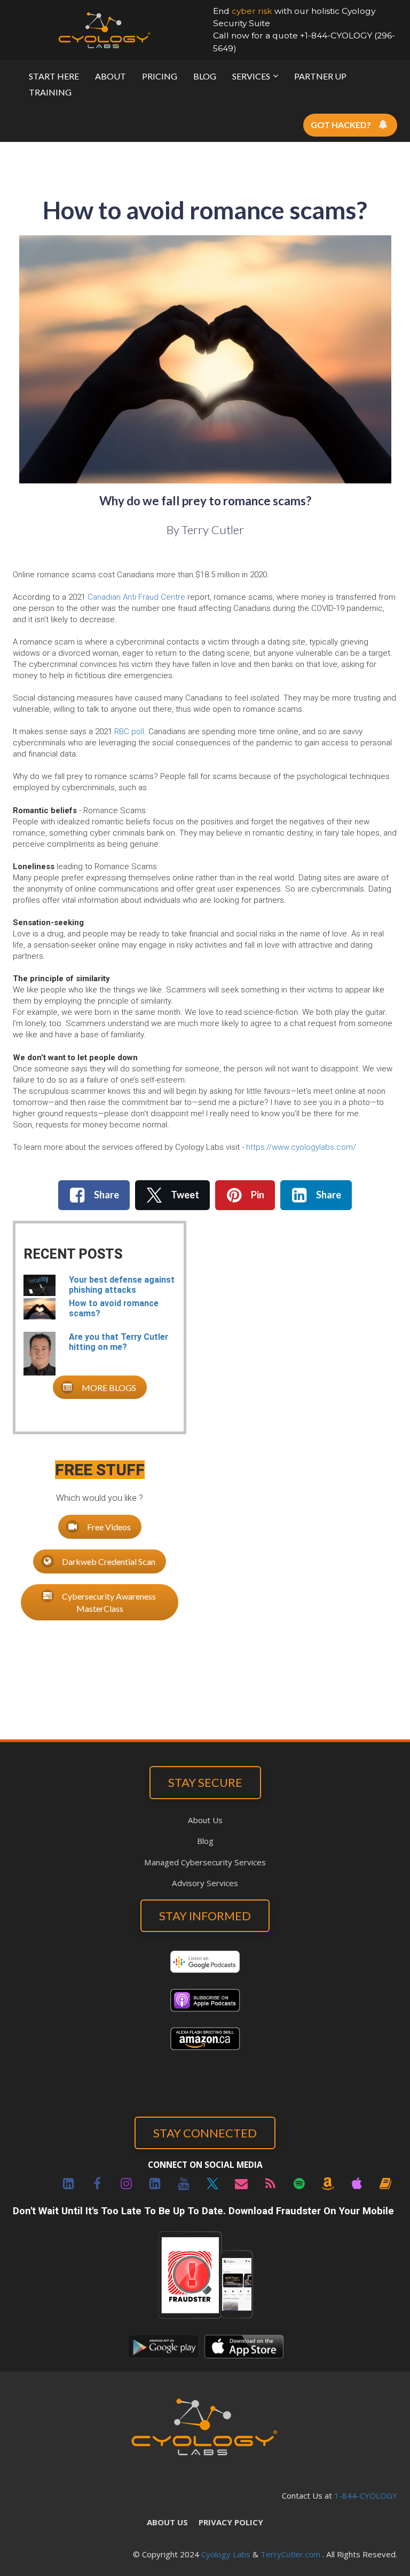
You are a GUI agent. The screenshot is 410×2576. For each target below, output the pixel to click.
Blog (205, 1841)
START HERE (54, 76)
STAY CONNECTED (205, 2133)
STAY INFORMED (205, 1916)
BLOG (205, 76)
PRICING (160, 76)
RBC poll (129, 732)
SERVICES (251, 76)
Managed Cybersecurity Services (205, 1862)
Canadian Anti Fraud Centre (136, 597)
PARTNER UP (320, 76)
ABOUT (111, 76)
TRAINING (50, 92)
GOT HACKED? (341, 125)
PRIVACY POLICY (231, 2522)
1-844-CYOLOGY (366, 2495)
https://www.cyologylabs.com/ (301, 1147)
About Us (205, 1820)
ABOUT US (167, 2522)
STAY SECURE (205, 1782)
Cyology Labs (226, 2554)
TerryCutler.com (290, 2554)
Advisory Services (205, 1883)
